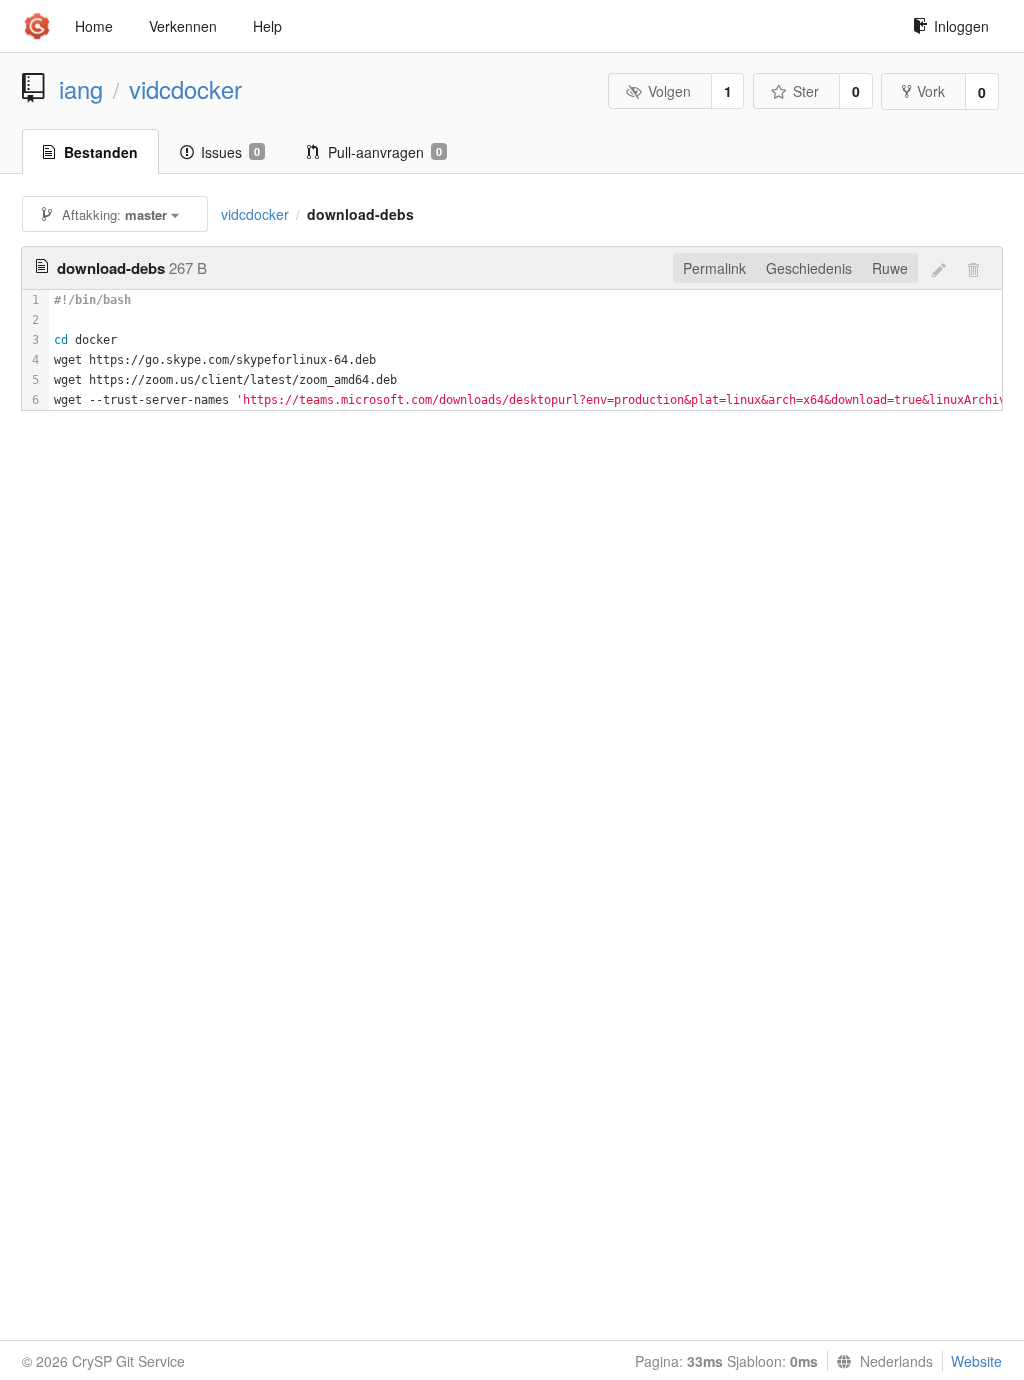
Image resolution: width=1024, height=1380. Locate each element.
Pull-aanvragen (385, 152)
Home (94, 26)
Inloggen (961, 26)
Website (976, 1361)
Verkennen (183, 26)
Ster (806, 91)
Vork (931, 91)
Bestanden (101, 152)
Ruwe (890, 268)
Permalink (714, 268)
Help (267, 26)
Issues (230, 152)
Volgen (669, 91)
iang (81, 89)
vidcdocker (185, 89)
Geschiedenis (809, 268)
